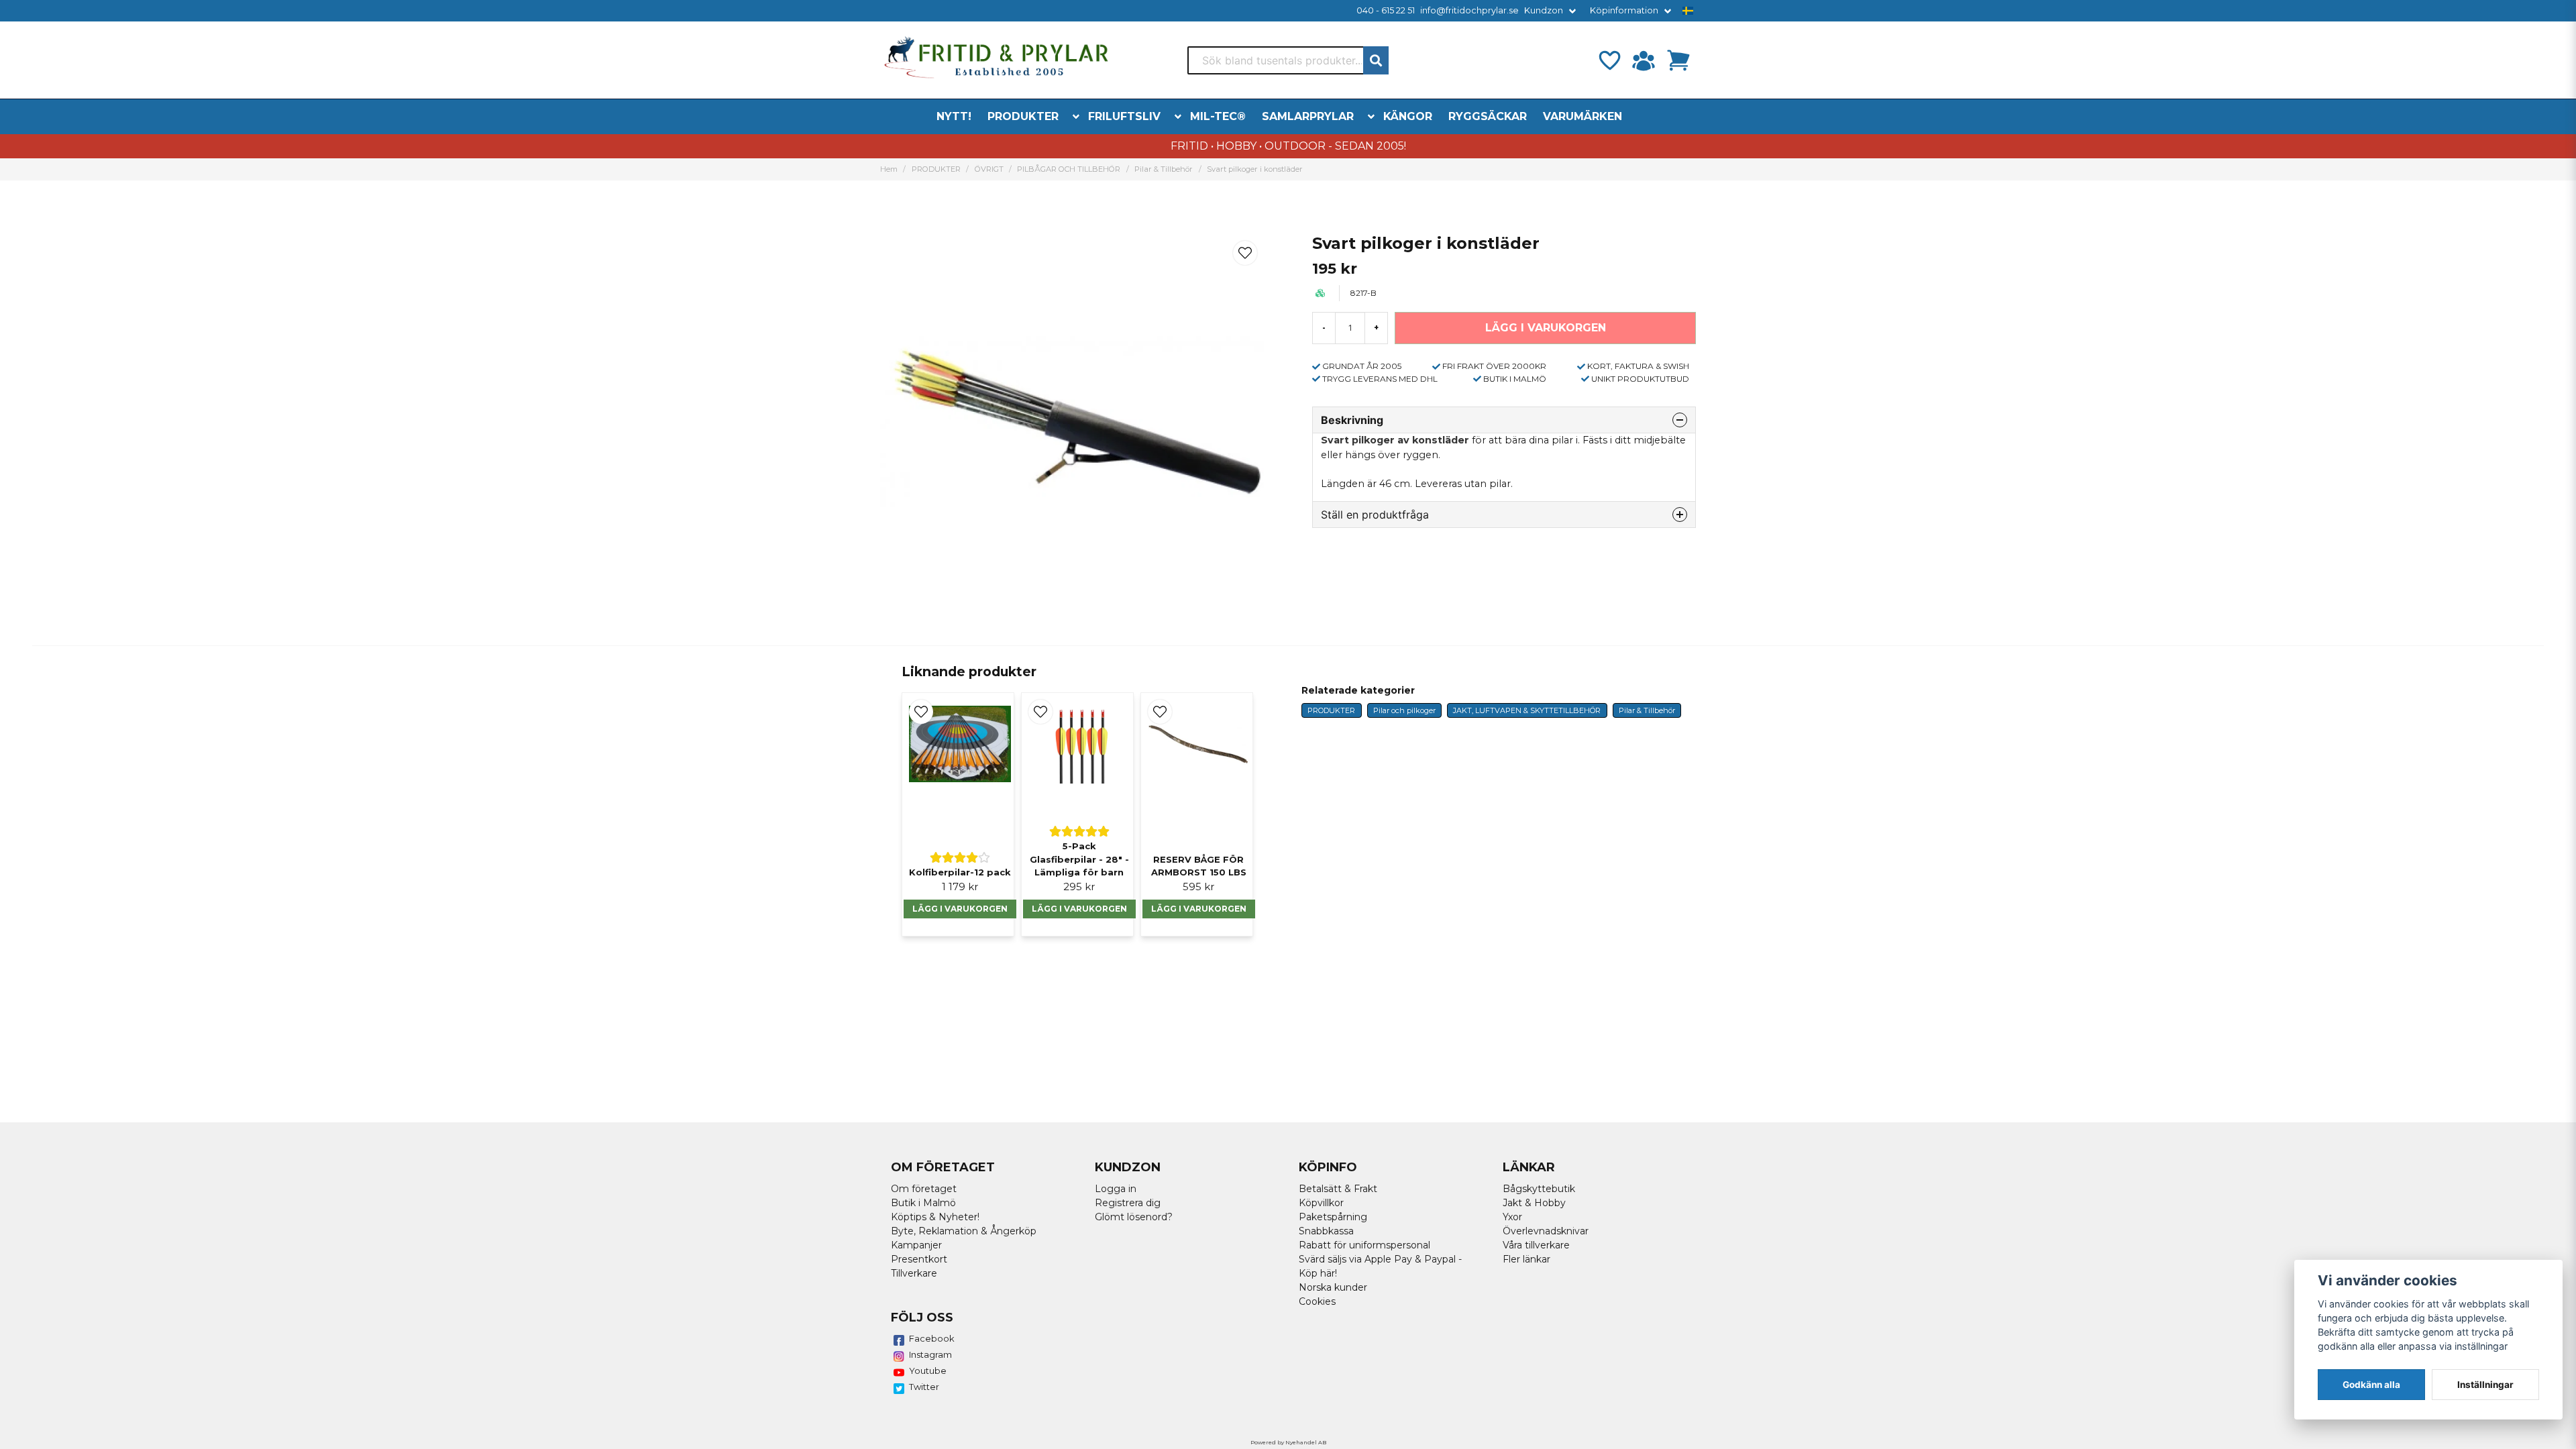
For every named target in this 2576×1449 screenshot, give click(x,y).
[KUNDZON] (1644, 60)
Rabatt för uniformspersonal (1364, 1245)
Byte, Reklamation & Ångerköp (964, 1231)
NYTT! (954, 116)
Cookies (1317, 1301)
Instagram (930, 1354)
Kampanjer (916, 1245)
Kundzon (1544, 10)
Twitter (924, 1387)
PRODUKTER (1023, 116)
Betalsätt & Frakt (1338, 1189)
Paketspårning (1333, 1217)
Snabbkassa (1326, 1231)
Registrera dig (1128, 1203)
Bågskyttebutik (1539, 1189)
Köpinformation (1624, 10)
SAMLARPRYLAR (1308, 116)
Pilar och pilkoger (1404, 710)
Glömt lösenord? (1134, 1217)
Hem (889, 169)
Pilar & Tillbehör (1164, 169)
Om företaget (924, 1189)
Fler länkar (1526, 1259)
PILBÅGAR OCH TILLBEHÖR (1069, 169)
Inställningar (2485, 1385)
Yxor (1512, 1217)
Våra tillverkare (1536, 1245)
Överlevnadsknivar (1546, 1231)
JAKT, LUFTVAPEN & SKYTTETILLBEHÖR (1527, 710)
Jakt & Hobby (1534, 1203)
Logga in (1116, 1189)
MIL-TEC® (1218, 116)
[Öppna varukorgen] (1678, 60)
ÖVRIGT (989, 169)
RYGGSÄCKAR (1488, 116)
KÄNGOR (1408, 116)
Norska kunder (1333, 1287)
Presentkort (919, 1259)
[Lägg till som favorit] (1609, 60)
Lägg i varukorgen (960, 909)
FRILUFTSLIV (1124, 116)
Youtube (928, 1371)
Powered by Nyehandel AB (1288, 1442)
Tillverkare (914, 1273)
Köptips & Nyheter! (935, 1217)
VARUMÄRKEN (1582, 116)
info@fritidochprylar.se (1469, 10)
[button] (1688, 11)
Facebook (932, 1338)
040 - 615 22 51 (1386, 10)
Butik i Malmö (923, 1203)
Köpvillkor (1321, 1203)
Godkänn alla (2371, 1385)
